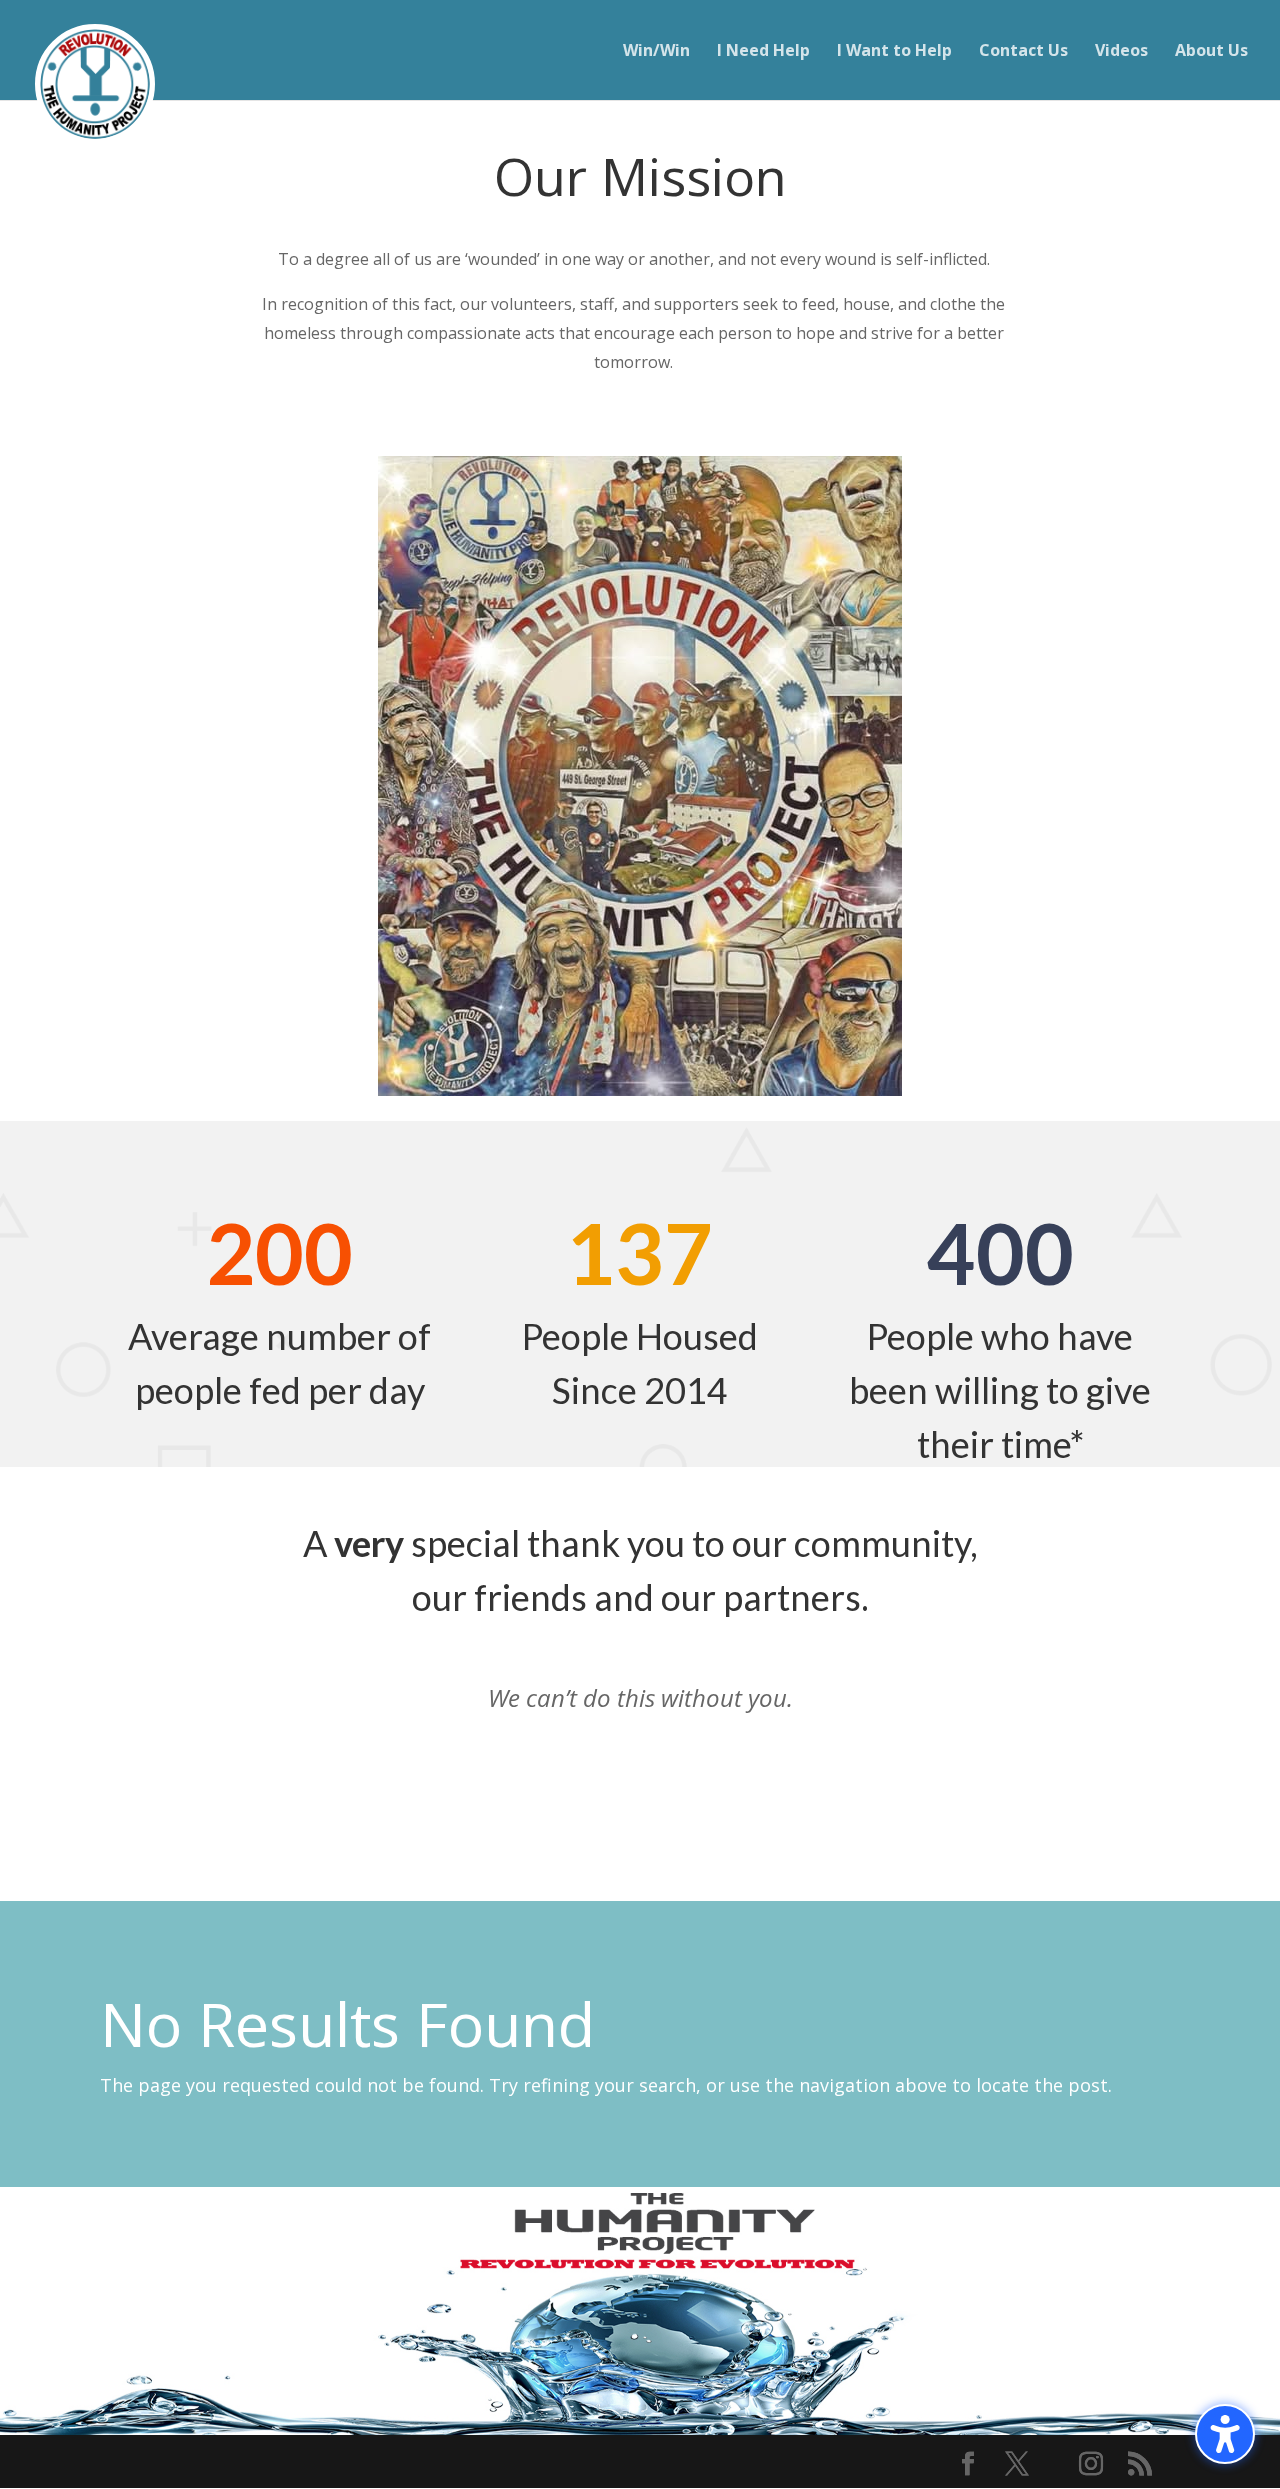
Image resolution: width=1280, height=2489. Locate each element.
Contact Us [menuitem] (1023, 52)
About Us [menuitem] (1211, 52)
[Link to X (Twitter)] (1017, 2465)
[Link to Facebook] (968, 2465)
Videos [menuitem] (1121, 52)
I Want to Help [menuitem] (894, 52)
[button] (1225, 2434)
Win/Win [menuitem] (656, 52)
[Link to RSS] (1140, 2465)
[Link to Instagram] (1091, 2465)
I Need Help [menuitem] (763, 52)
